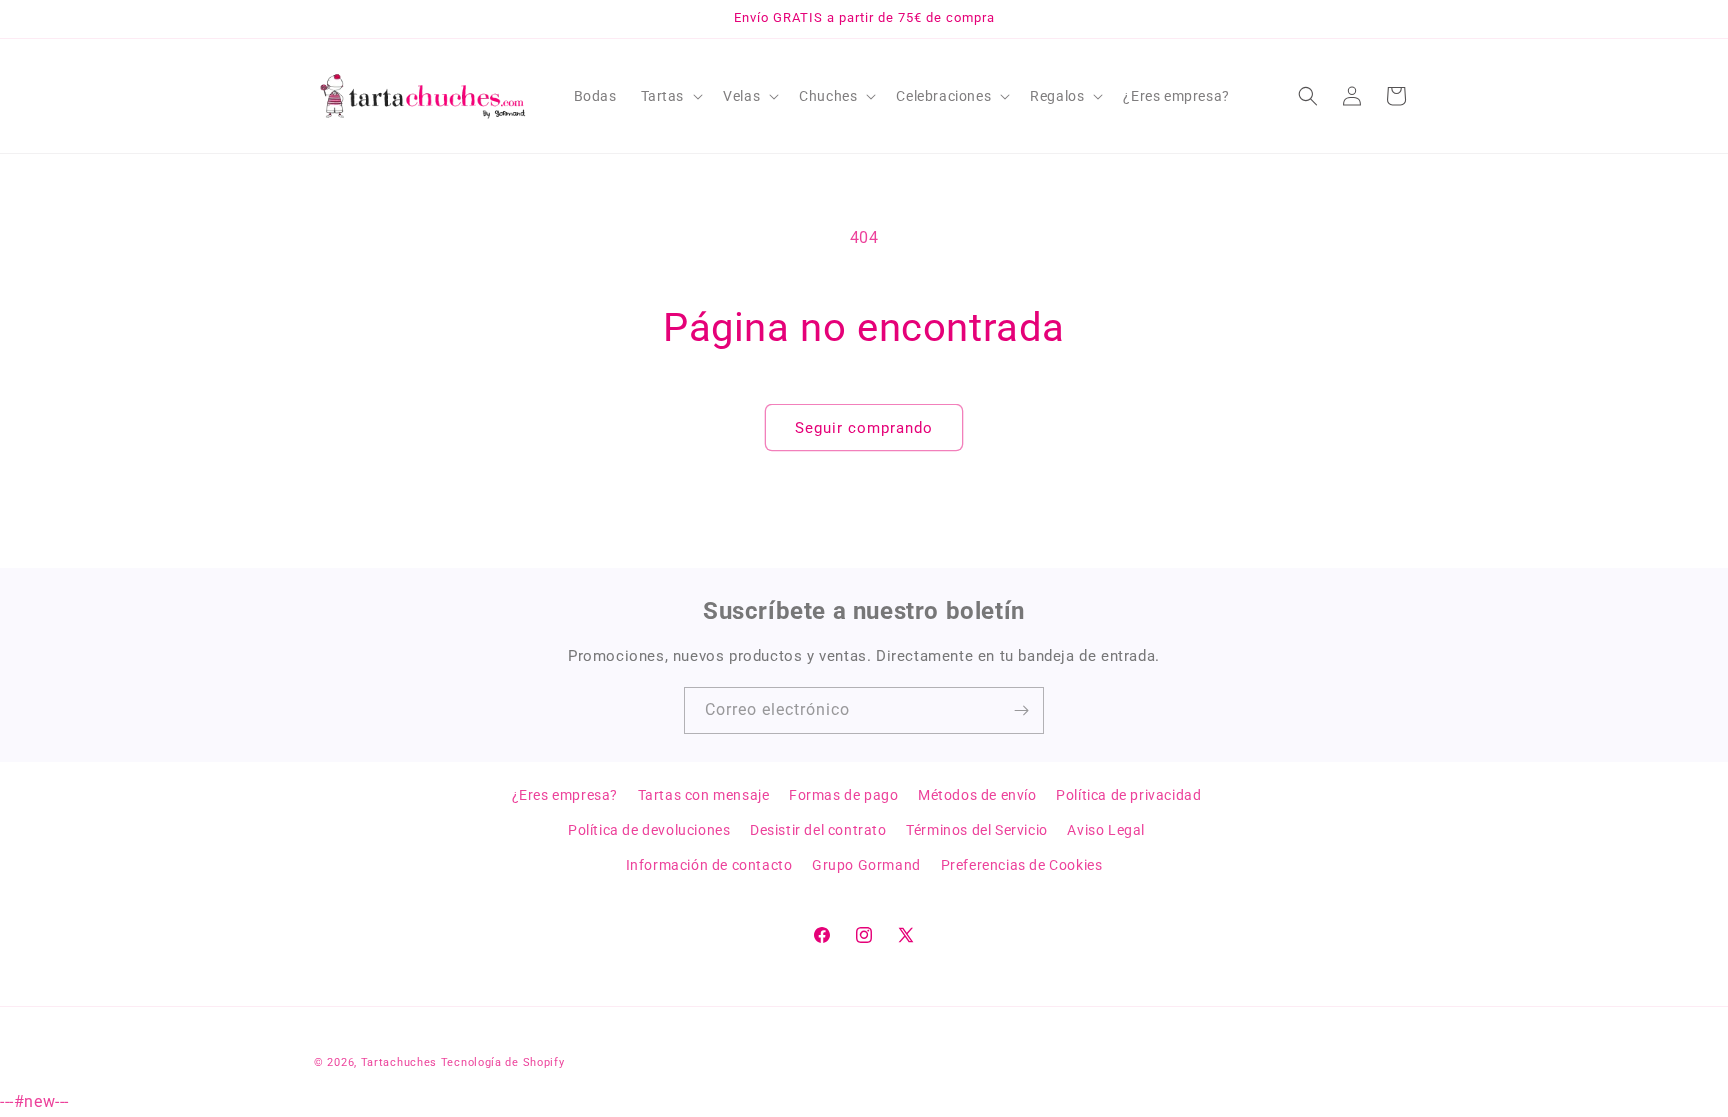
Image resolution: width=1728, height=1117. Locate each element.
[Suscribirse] (1021, 710)
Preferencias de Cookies (1022, 865)
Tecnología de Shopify (503, 1062)
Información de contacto (709, 865)
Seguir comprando (864, 428)
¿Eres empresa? (565, 795)
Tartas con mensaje (704, 795)
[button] (670, 96)
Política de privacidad (1128, 795)
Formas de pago (843, 795)
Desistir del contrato (818, 830)
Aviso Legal (1106, 830)
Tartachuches (399, 1062)
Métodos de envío (977, 795)
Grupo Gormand (866, 865)
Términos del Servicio (977, 830)
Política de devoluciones (649, 830)
